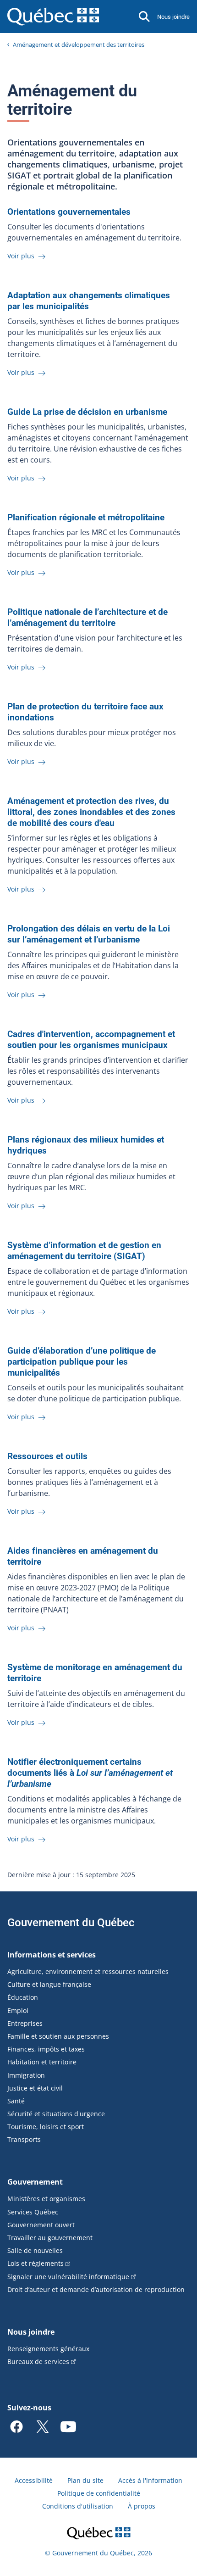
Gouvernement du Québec (71, 1923)
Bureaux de (38, 2361)
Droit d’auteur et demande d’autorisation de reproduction (96, 2289)
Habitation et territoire (42, 2062)
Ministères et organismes (46, 2199)
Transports (24, 2139)
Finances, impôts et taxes (46, 2049)
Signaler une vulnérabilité (68, 2277)
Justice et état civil (35, 2088)
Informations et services (52, 1955)
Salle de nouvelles (35, 2250)
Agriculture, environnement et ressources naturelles (88, 1971)
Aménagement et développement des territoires (79, 45)
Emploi (18, 2010)
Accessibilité (34, 2480)
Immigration (26, 2075)
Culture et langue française (49, 1984)
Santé (16, 2101)
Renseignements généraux (48, 2349)
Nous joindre (173, 17)
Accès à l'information (150, 2480)
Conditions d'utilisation (78, 2506)
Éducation (23, 1997)
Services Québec (33, 2212)
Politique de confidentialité (99, 2493)
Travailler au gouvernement (50, 2238)
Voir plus (22, 256)
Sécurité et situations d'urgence (56, 2114)
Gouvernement (35, 2182)
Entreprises (25, 2023)
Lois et (36, 2263)
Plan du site (85, 2480)
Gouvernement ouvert (41, 2225)
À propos (142, 2506)
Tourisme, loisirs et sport (46, 2127)
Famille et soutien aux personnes (58, 2036)
